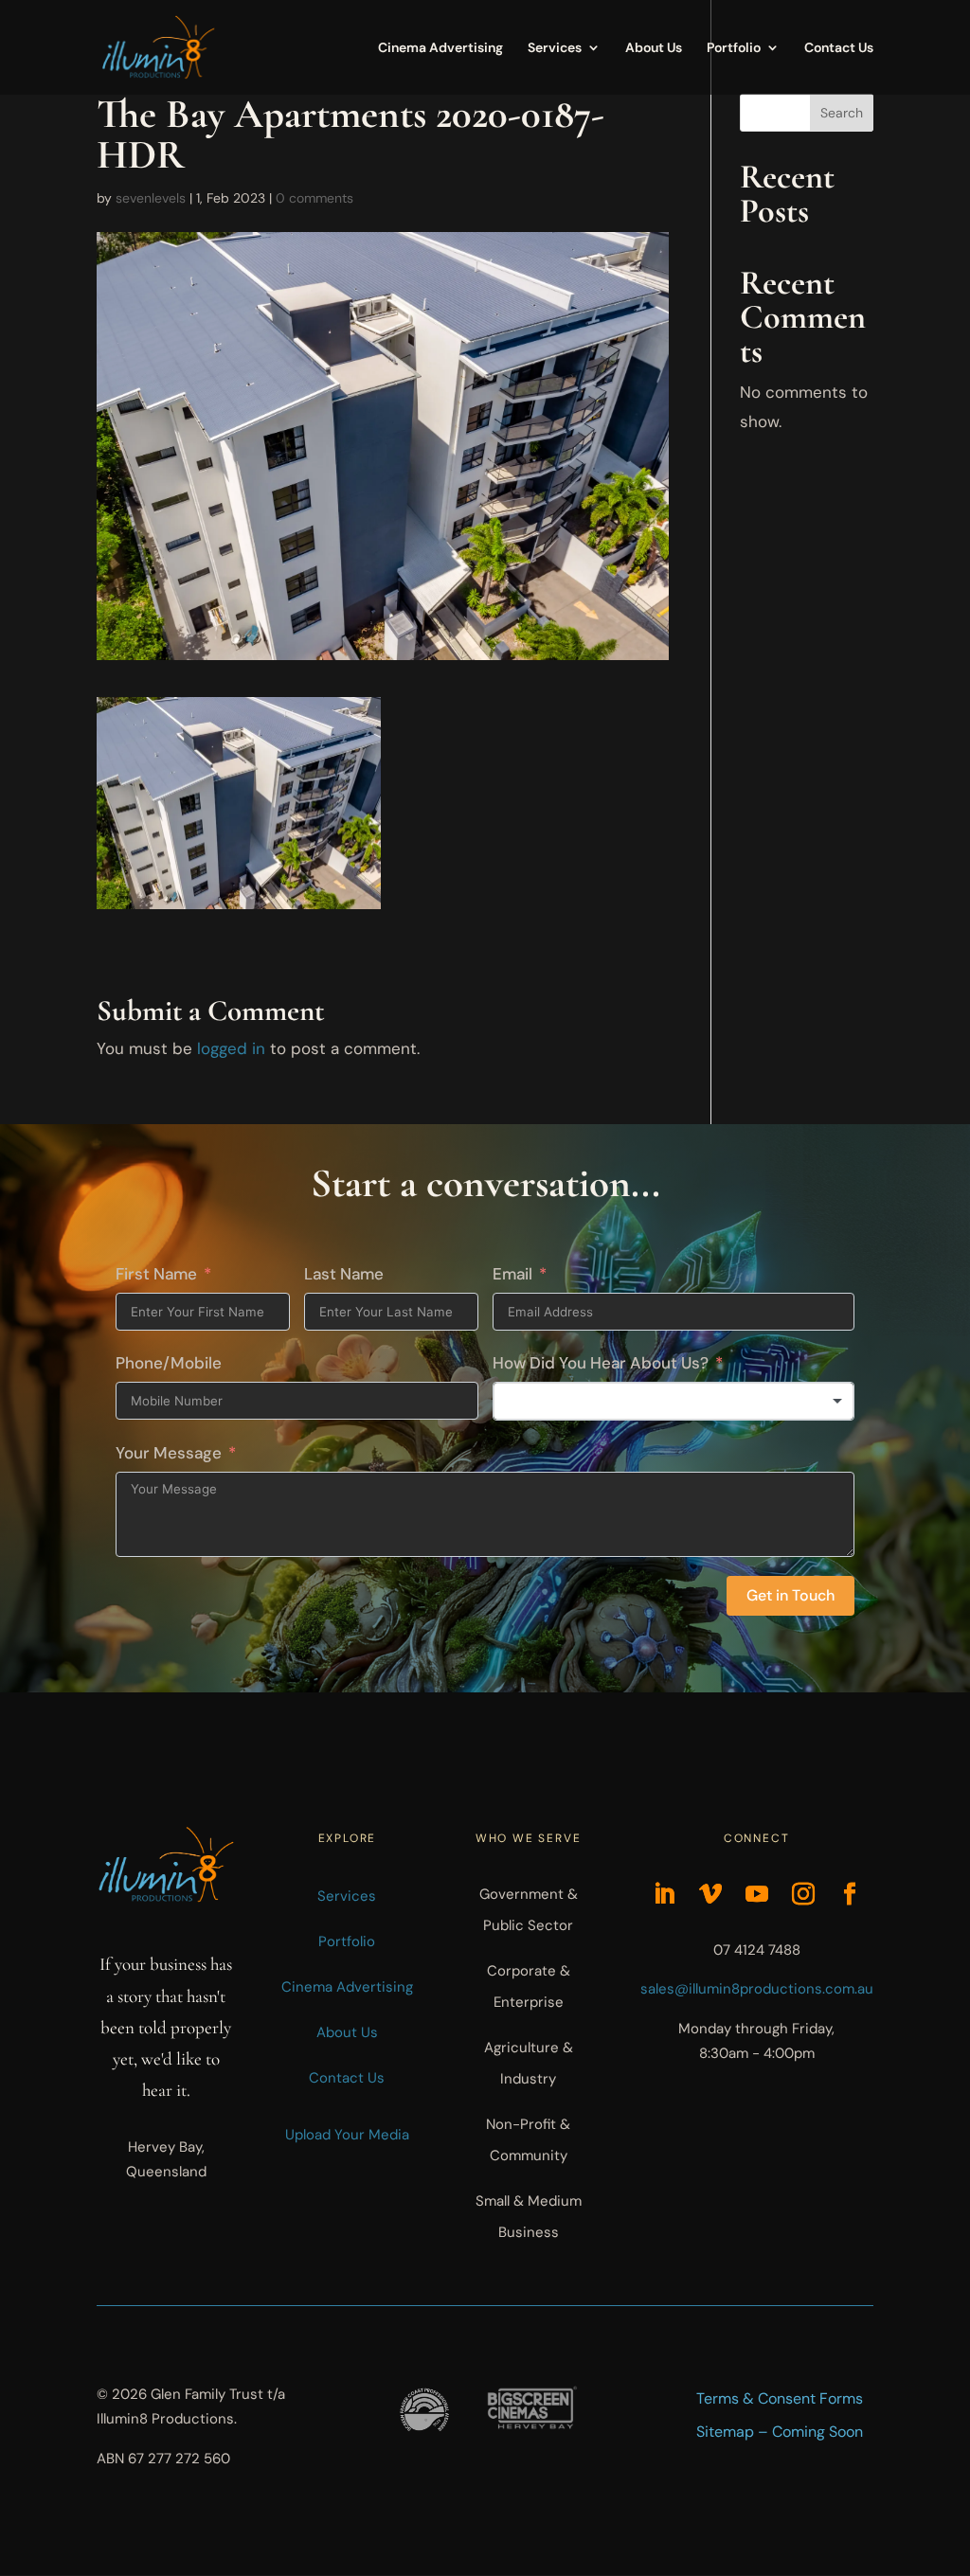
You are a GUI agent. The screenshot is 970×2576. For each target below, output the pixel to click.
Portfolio (734, 48)
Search (842, 113)
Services (555, 48)
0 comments (314, 198)
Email (512, 1274)
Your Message (169, 1453)
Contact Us (839, 48)
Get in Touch (790, 1595)
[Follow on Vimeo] (710, 1894)
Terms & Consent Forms (780, 2398)
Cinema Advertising (440, 48)
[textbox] (674, 1402)
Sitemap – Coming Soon (780, 2431)
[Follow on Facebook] (850, 1894)
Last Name (344, 1274)
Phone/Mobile (169, 1363)
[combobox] (674, 1402)
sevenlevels (151, 198)
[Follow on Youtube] (757, 1894)
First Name (156, 1274)
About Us (654, 48)
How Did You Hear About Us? (601, 1363)
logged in (231, 1048)
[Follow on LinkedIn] (664, 1894)
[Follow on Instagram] (803, 1894)
